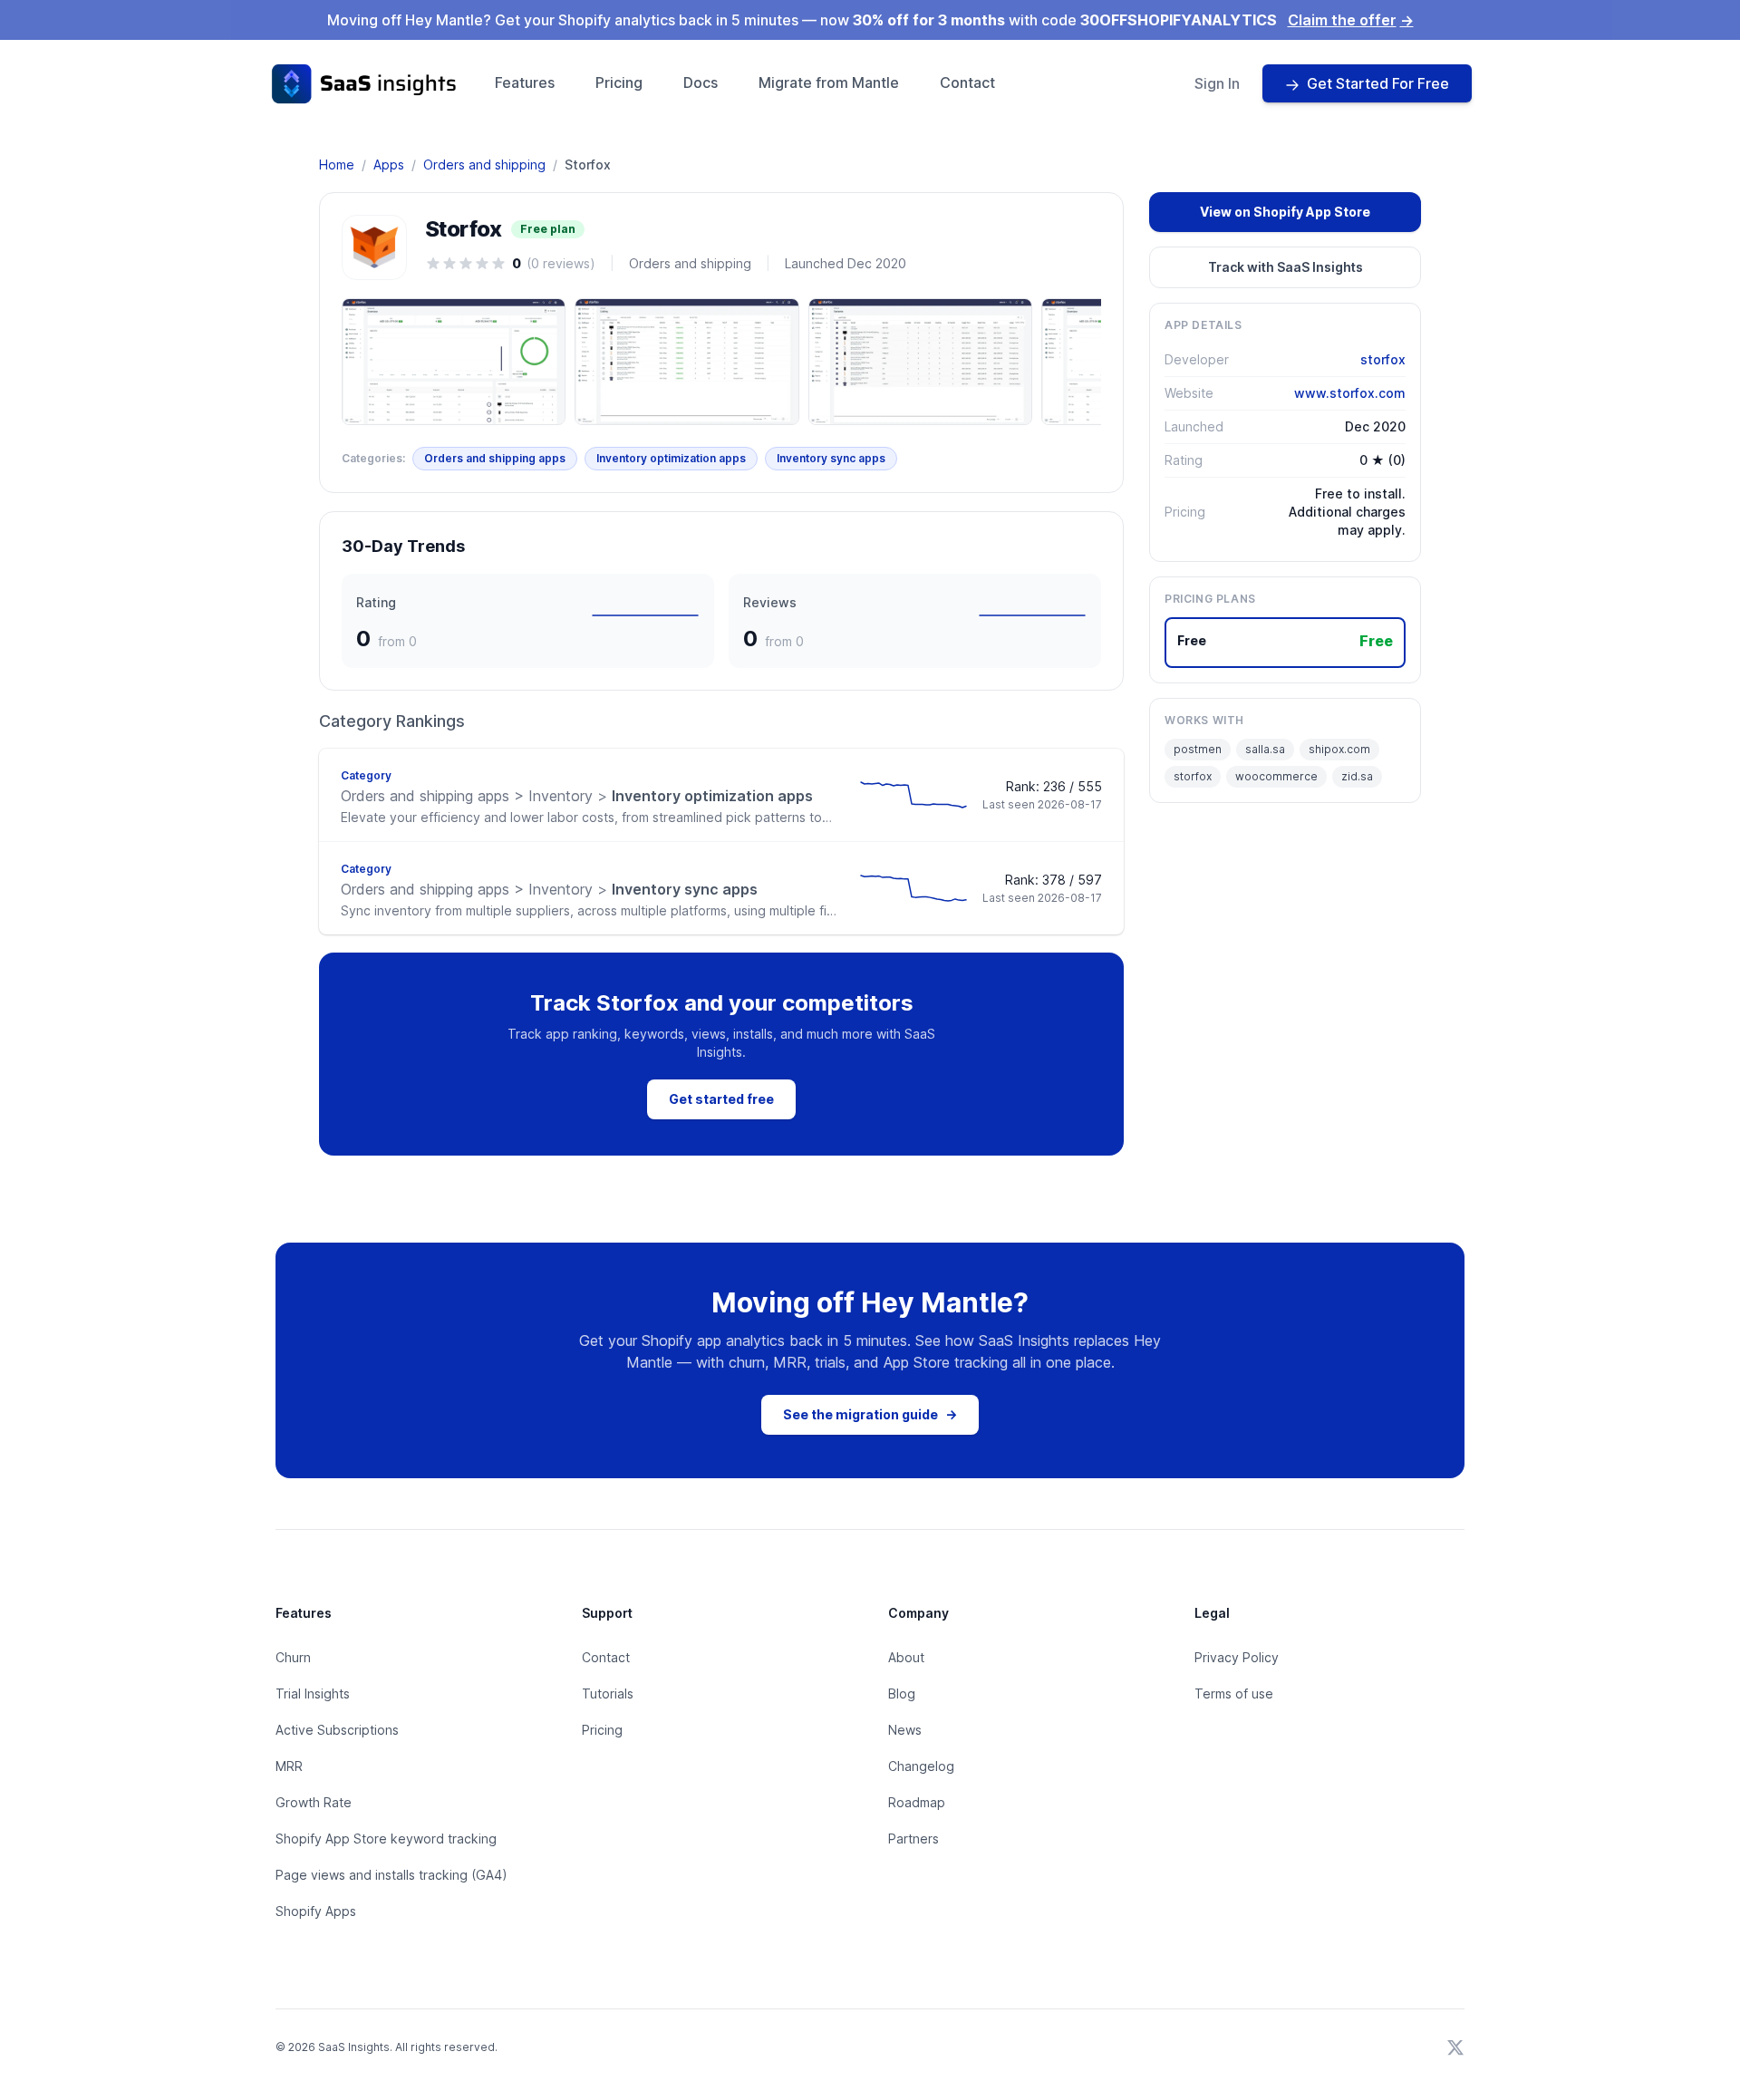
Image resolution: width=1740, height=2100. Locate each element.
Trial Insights (313, 1694)
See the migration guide (870, 1414)
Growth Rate (314, 1802)
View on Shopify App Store (1285, 212)
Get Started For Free (1378, 83)
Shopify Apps (316, 1911)
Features (525, 82)
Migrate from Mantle (829, 82)
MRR (289, 1766)
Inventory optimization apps (671, 458)
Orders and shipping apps (495, 458)
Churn (293, 1657)
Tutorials (608, 1694)
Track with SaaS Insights (1286, 267)
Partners (913, 1839)
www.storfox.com (1350, 393)
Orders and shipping (484, 165)
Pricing (619, 82)
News (905, 1730)
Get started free (721, 1099)
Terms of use (1234, 1694)
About (906, 1657)
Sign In (1217, 83)
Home (337, 165)
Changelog (921, 1766)
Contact (967, 82)
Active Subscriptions (337, 1730)
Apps (389, 165)
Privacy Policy (1237, 1657)
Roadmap (917, 1802)
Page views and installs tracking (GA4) (391, 1875)
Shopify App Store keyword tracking (386, 1839)
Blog (902, 1694)
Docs (701, 82)
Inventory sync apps (831, 458)
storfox (1383, 359)
